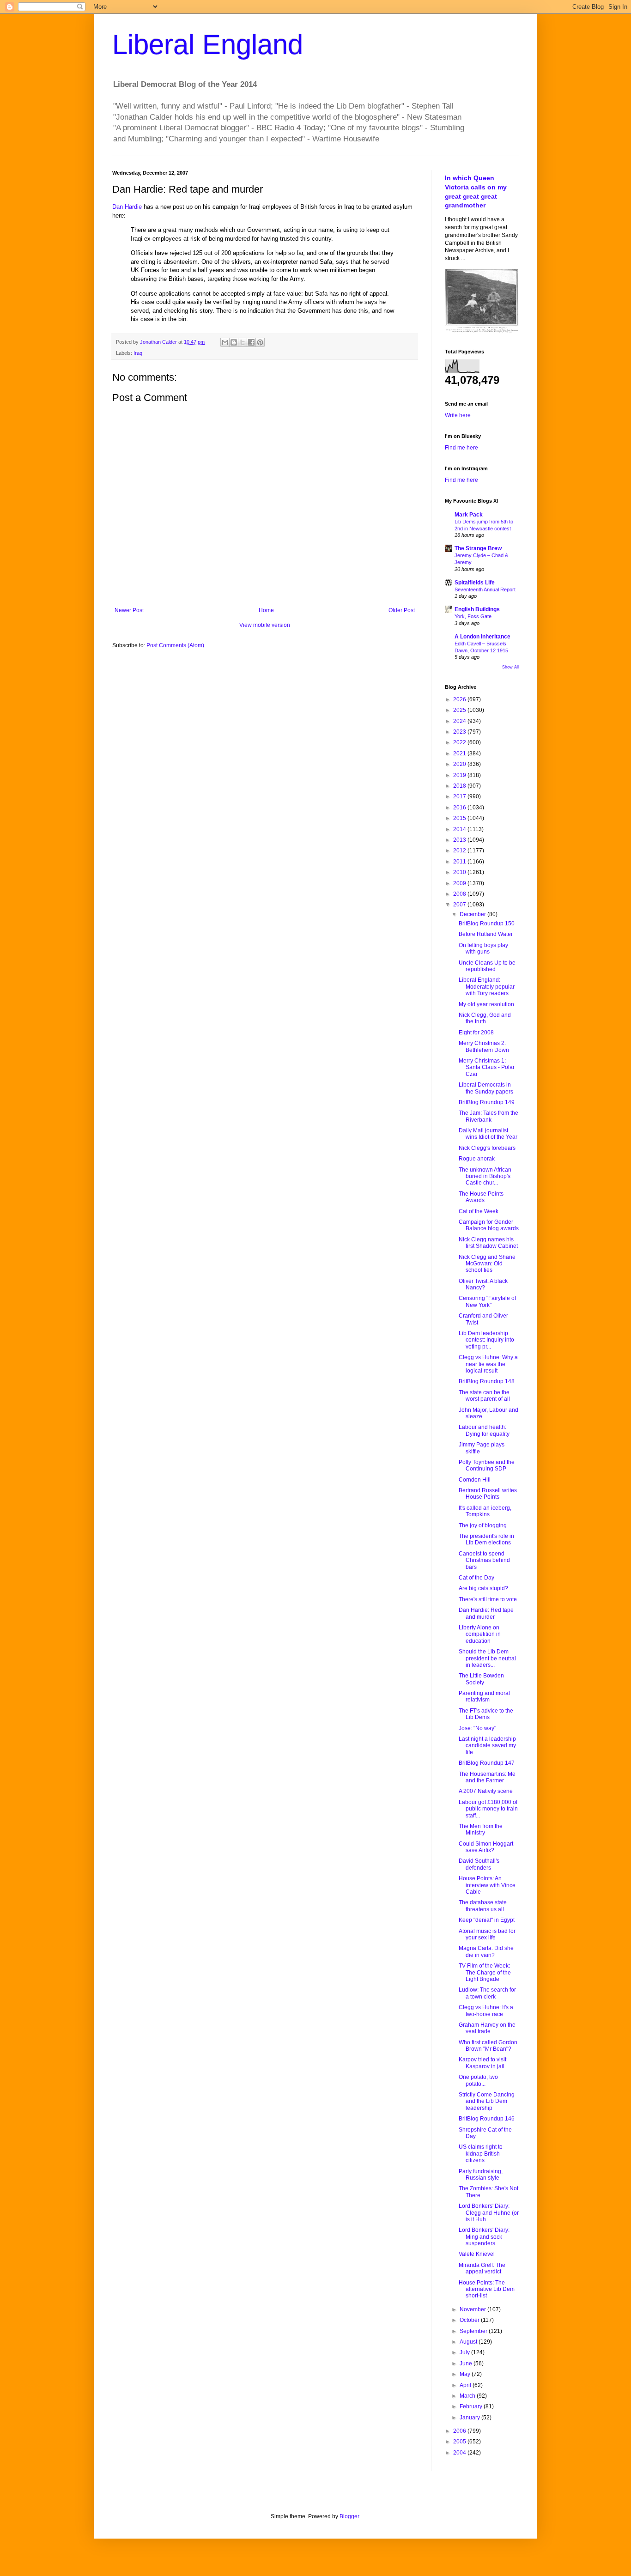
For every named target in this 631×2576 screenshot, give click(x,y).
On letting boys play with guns (483, 948)
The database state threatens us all (483, 1906)
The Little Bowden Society (481, 1679)
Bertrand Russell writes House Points (488, 1494)
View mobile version (265, 625)
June (467, 2363)
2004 (460, 2453)
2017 (460, 796)
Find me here (461, 448)
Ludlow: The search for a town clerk (487, 1993)
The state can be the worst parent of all (484, 1396)
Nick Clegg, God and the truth (485, 1018)
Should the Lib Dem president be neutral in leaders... (487, 1658)
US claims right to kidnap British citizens (481, 2154)
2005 (460, 2442)
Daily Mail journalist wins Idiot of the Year (488, 1134)
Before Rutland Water (486, 934)
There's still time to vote (488, 1599)
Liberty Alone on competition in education (480, 1634)
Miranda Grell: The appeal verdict (482, 2268)
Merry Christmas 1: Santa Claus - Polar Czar (487, 1067)
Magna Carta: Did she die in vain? (486, 1951)
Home (266, 610)
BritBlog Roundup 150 (487, 923)
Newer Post (129, 610)
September (474, 2331)
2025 (460, 710)
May (466, 2374)
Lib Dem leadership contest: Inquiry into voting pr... (486, 1340)
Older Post (402, 610)
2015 (460, 818)
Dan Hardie (127, 207)
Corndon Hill (475, 1480)
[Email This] (225, 342)
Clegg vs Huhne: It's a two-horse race (486, 2011)
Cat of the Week (479, 1211)
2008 (460, 894)
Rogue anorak (477, 1159)
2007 (460, 905)
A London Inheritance (482, 637)
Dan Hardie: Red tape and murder (486, 1613)
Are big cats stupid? (483, 1588)
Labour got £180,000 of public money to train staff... (488, 1809)
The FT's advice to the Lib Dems (486, 1714)
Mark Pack (469, 515)
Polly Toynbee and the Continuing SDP (487, 1465)
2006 (460, 2431)
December (473, 914)
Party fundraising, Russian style (481, 2175)
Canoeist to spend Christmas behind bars (484, 1560)
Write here (458, 415)
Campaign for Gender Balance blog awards (489, 1225)
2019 (460, 775)
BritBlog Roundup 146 (487, 2119)
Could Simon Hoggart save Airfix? (486, 1847)
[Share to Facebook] (251, 342)
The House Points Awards (481, 1197)
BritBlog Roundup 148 (487, 1381)
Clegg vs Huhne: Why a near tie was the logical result (488, 1364)
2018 (460, 786)
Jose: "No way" (477, 1728)
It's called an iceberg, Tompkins (485, 1511)
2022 (460, 742)
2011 (460, 862)
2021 (460, 753)
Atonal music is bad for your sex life (487, 1934)
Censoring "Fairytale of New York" (487, 1301)
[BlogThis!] (234, 342)
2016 (460, 808)
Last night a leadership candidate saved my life (487, 1746)
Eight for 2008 (476, 1033)
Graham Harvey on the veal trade (487, 2028)
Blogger (349, 2516)
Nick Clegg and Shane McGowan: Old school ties (487, 1264)
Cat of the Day (476, 1578)
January (470, 2418)
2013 (460, 840)
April (466, 2385)
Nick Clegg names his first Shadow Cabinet (488, 1243)
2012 (460, 851)
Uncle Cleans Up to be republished (487, 966)
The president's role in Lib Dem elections (486, 1539)
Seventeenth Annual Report (485, 589)
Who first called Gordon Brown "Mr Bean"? (488, 2046)
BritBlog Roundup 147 (487, 1763)
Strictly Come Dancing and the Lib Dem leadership (487, 2101)
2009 (460, 883)
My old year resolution (486, 1004)
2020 (460, 764)
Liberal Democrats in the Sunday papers (486, 1088)
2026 (460, 699)
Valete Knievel (477, 2254)
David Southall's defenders (479, 1864)
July (465, 2352)
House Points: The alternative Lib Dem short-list (487, 2289)
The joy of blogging (483, 1525)
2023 (460, 732)
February (472, 2406)
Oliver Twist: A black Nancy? (483, 1284)
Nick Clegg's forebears (487, 1148)
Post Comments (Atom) (175, 645)
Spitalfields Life (475, 583)
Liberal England (208, 45)
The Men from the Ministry (481, 1829)
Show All (510, 667)
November (473, 2309)
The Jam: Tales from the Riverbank (488, 1116)
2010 (460, 872)
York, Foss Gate (473, 616)
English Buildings (477, 609)
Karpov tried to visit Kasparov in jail (482, 2063)
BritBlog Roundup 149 (487, 1102)
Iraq (138, 353)
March (468, 2396)
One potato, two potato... (478, 2080)
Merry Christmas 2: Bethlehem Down (484, 1046)
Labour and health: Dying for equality (484, 1430)
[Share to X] (243, 342)
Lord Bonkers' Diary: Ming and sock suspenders (484, 2237)
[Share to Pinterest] (260, 342)
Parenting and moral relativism (484, 1696)
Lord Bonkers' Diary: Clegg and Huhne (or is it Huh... (489, 2213)
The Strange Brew (478, 548)
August (469, 2342)
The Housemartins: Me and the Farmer (487, 1777)
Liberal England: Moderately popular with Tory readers (487, 987)
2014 (460, 829)
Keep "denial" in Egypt (487, 1920)
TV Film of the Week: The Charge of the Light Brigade (485, 1972)
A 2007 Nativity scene (486, 1791)
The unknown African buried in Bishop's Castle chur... (485, 1176)
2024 (460, 721)
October (470, 2320)
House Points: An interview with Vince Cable (487, 1885)
